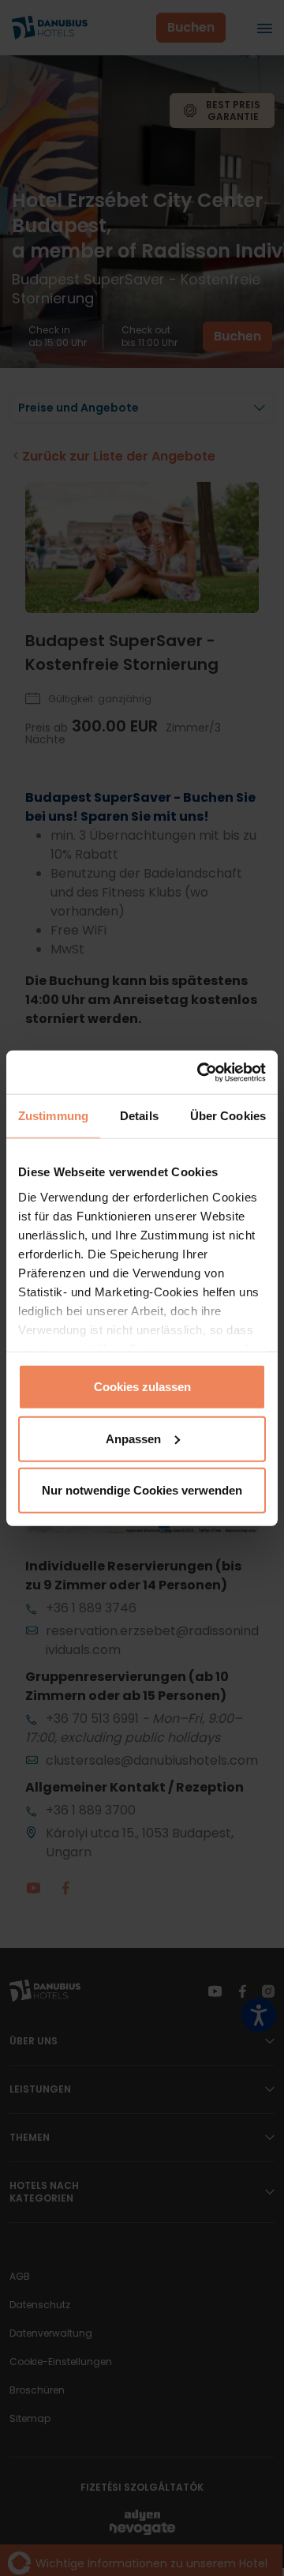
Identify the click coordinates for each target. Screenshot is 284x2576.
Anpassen (133, 1438)
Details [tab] (139, 1116)
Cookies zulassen (142, 1387)
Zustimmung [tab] (53, 1116)
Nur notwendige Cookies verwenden (142, 1490)
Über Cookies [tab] (228, 1116)
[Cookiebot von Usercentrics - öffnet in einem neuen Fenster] (200, 1072)
